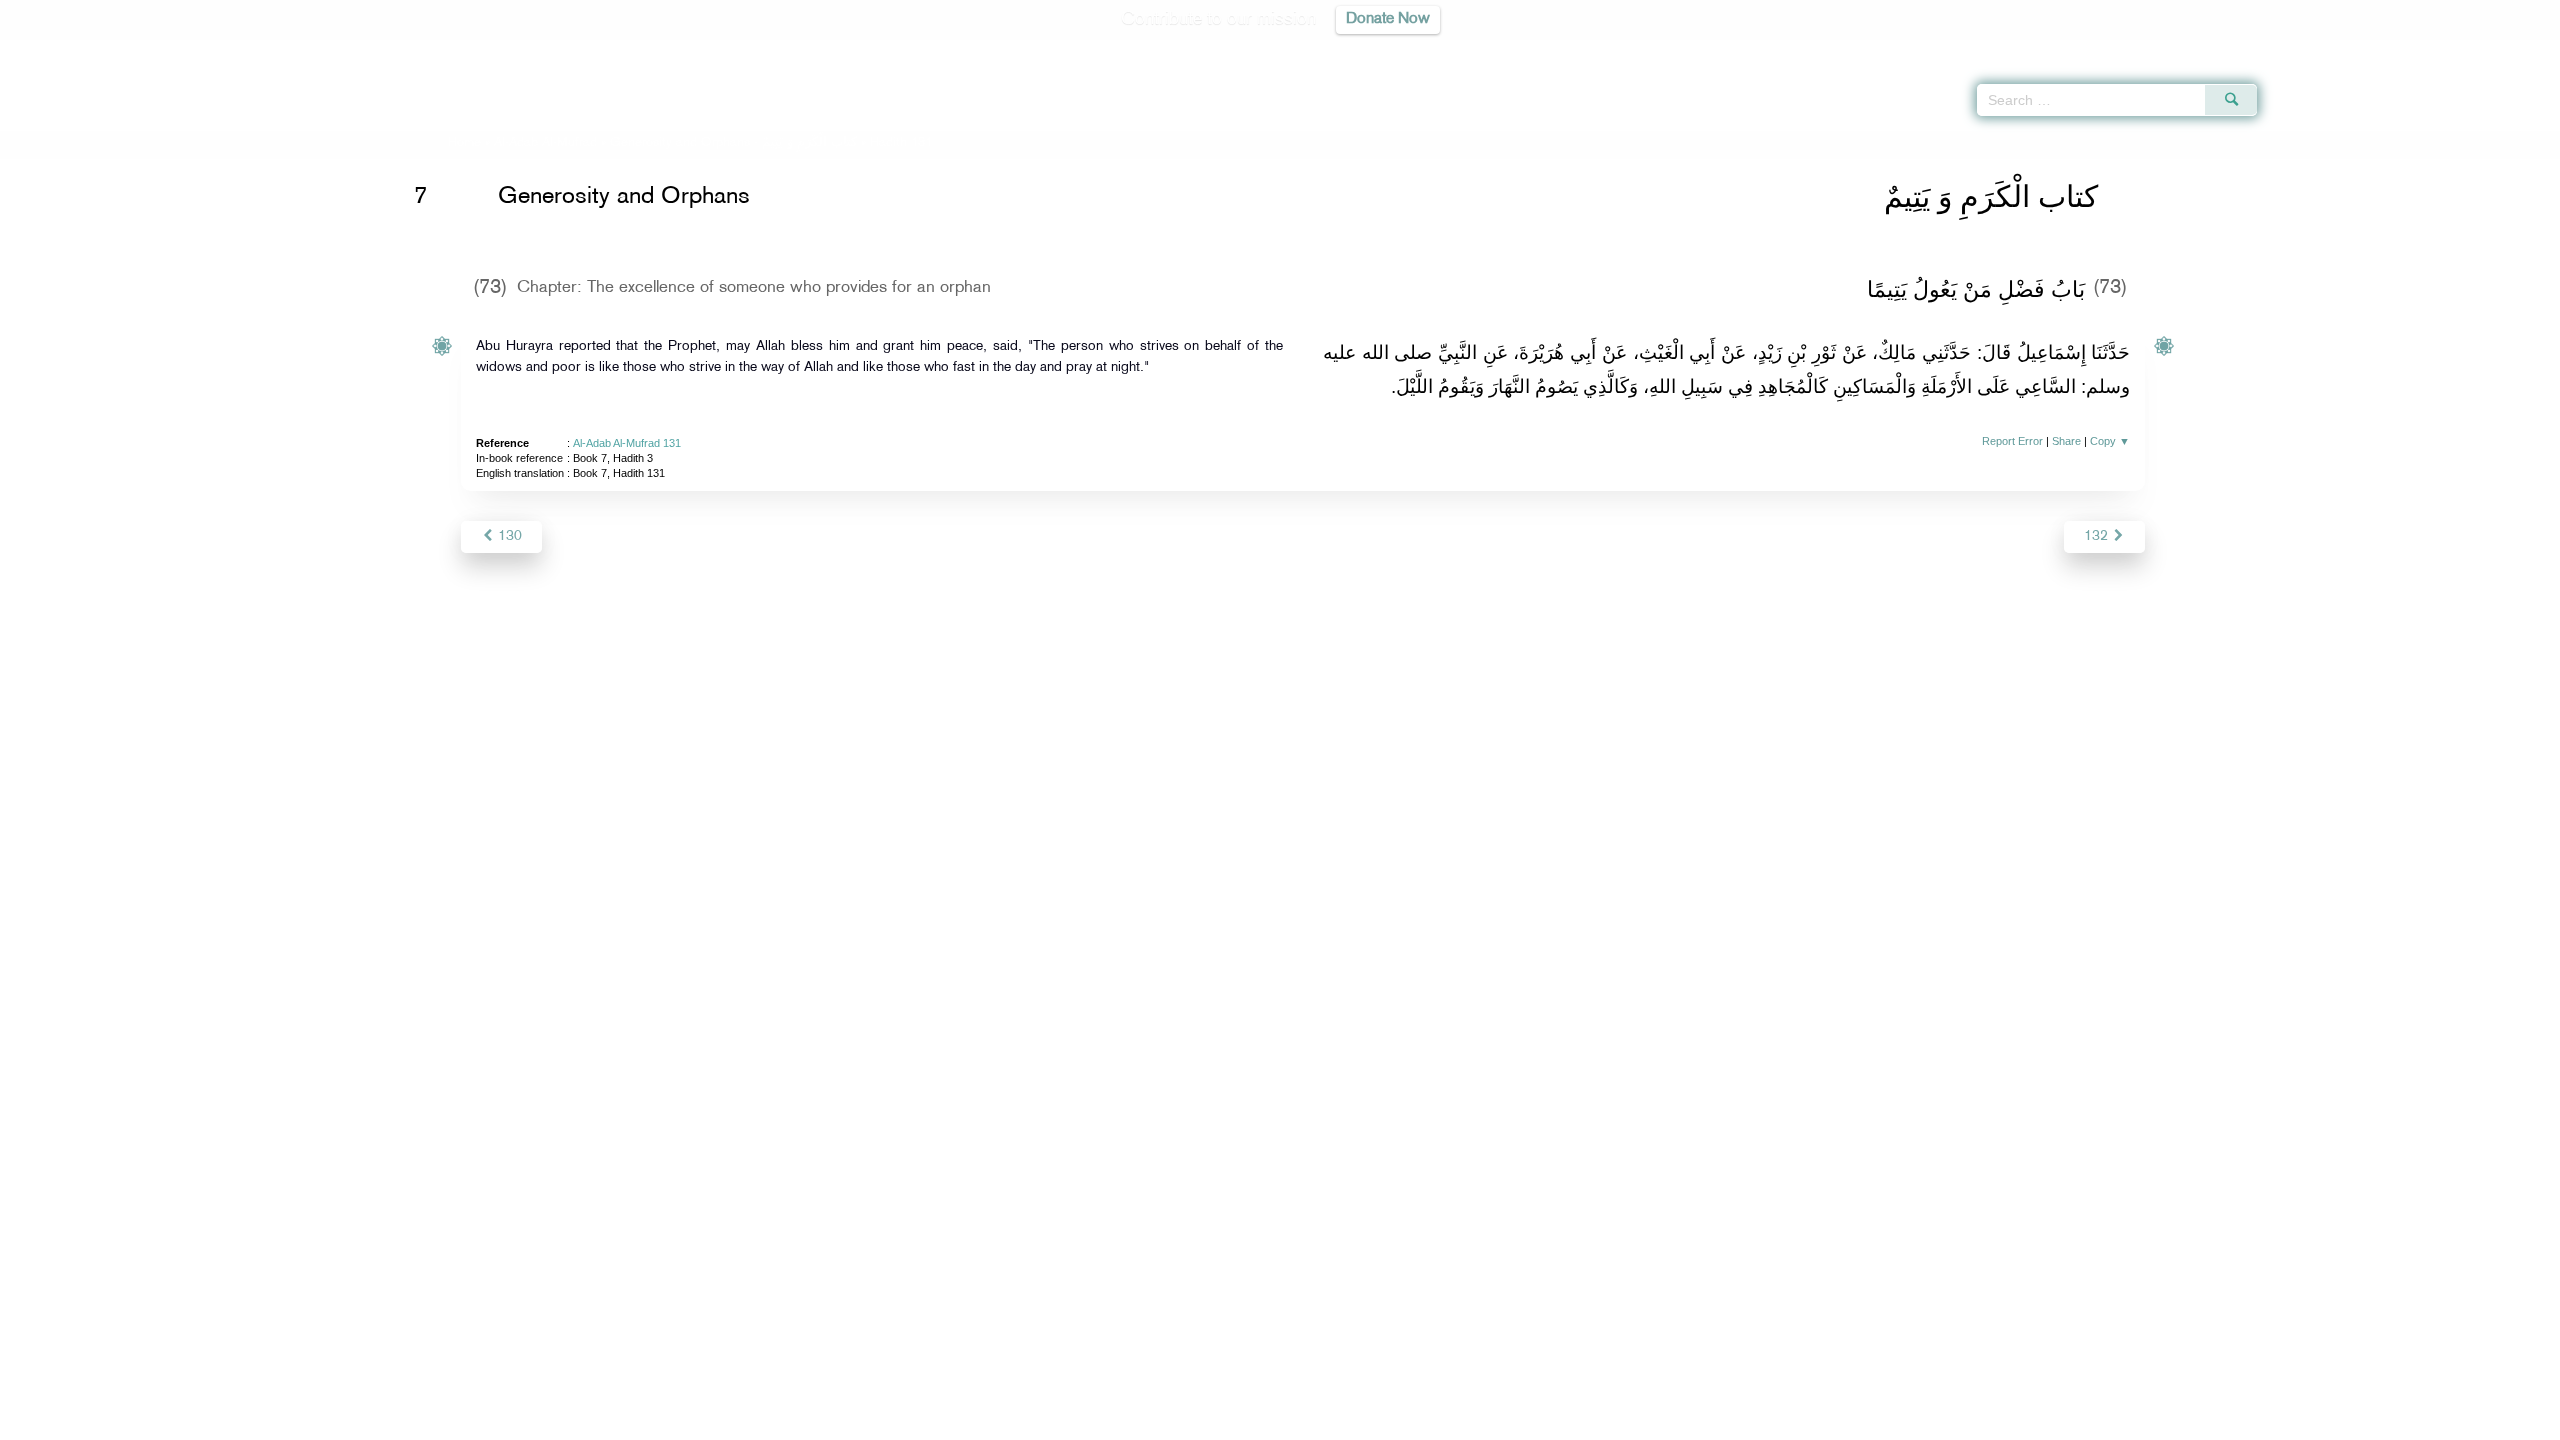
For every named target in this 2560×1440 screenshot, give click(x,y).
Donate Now (1388, 19)
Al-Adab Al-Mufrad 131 (627, 443)
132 (2098, 536)
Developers (1265, 1421)
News (1128, 1421)
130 (508, 536)
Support (1187, 1421)
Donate (1404, 1421)
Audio (2511, 50)
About (1077, 1421)
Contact (1341, 1421)
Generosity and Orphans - (733, 143)
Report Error (2012, 441)
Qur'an (2311, 50)
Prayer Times (2442, 50)
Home (464, 143)
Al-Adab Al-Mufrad (545, 143)
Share (2066, 441)
